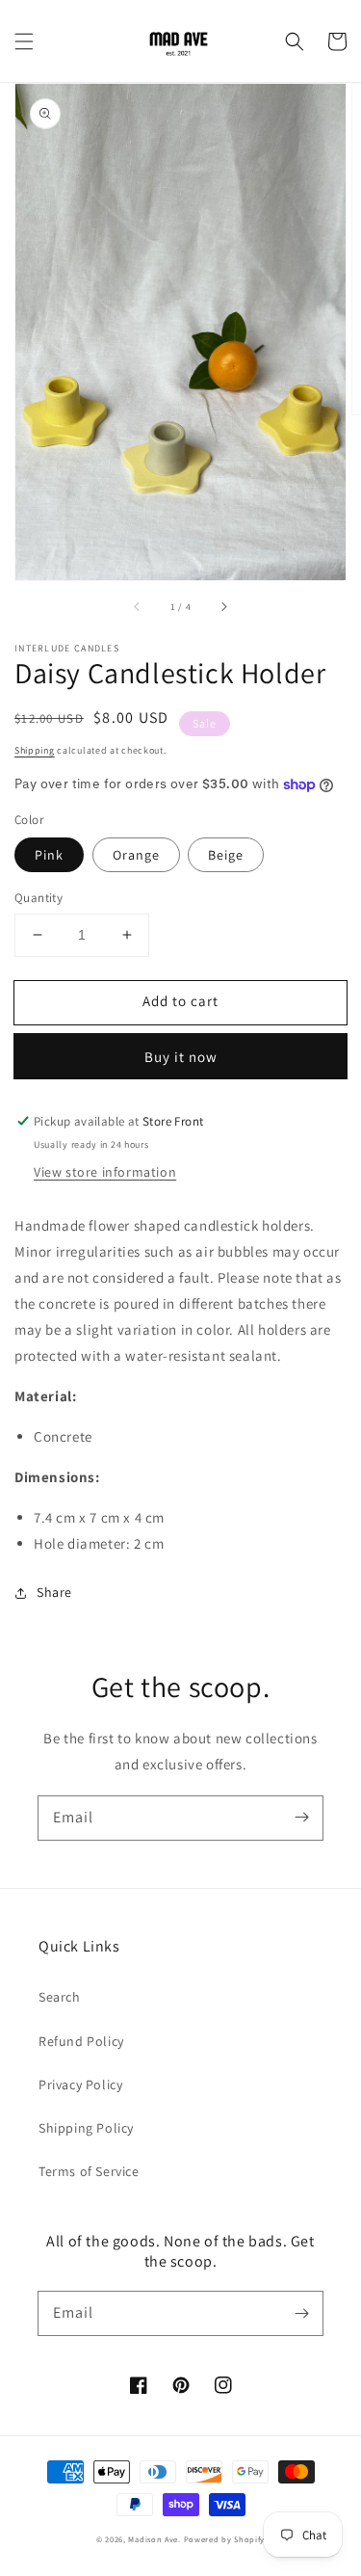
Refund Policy (81, 2041)
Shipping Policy (86, 2128)
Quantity (39, 898)
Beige (226, 855)
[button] (24, 41)
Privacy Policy (80, 2085)
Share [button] (54, 1592)
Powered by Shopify (225, 2539)
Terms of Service (89, 2171)
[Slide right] (223, 607)
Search (60, 1997)
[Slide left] (138, 607)
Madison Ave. (154, 2539)
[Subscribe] (301, 1818)
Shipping (35, 750)
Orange (136, 855)
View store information (105, 1172)
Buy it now (181, 1057)
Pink (49, 855)
